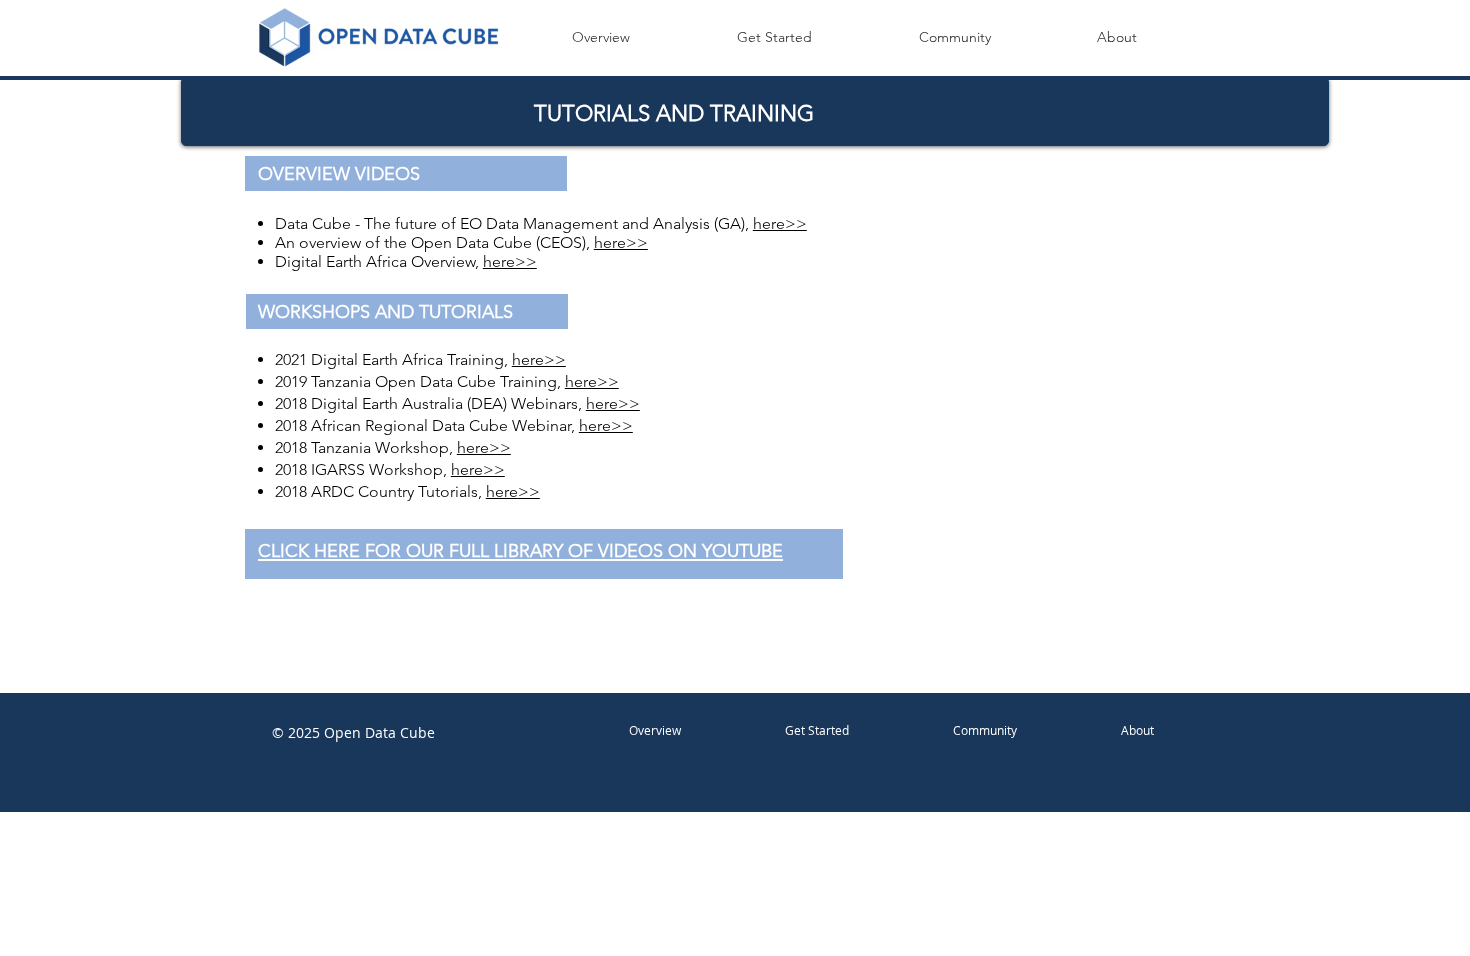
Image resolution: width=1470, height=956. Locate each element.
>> (529, 491)
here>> (780, 223)
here (502, 491)
